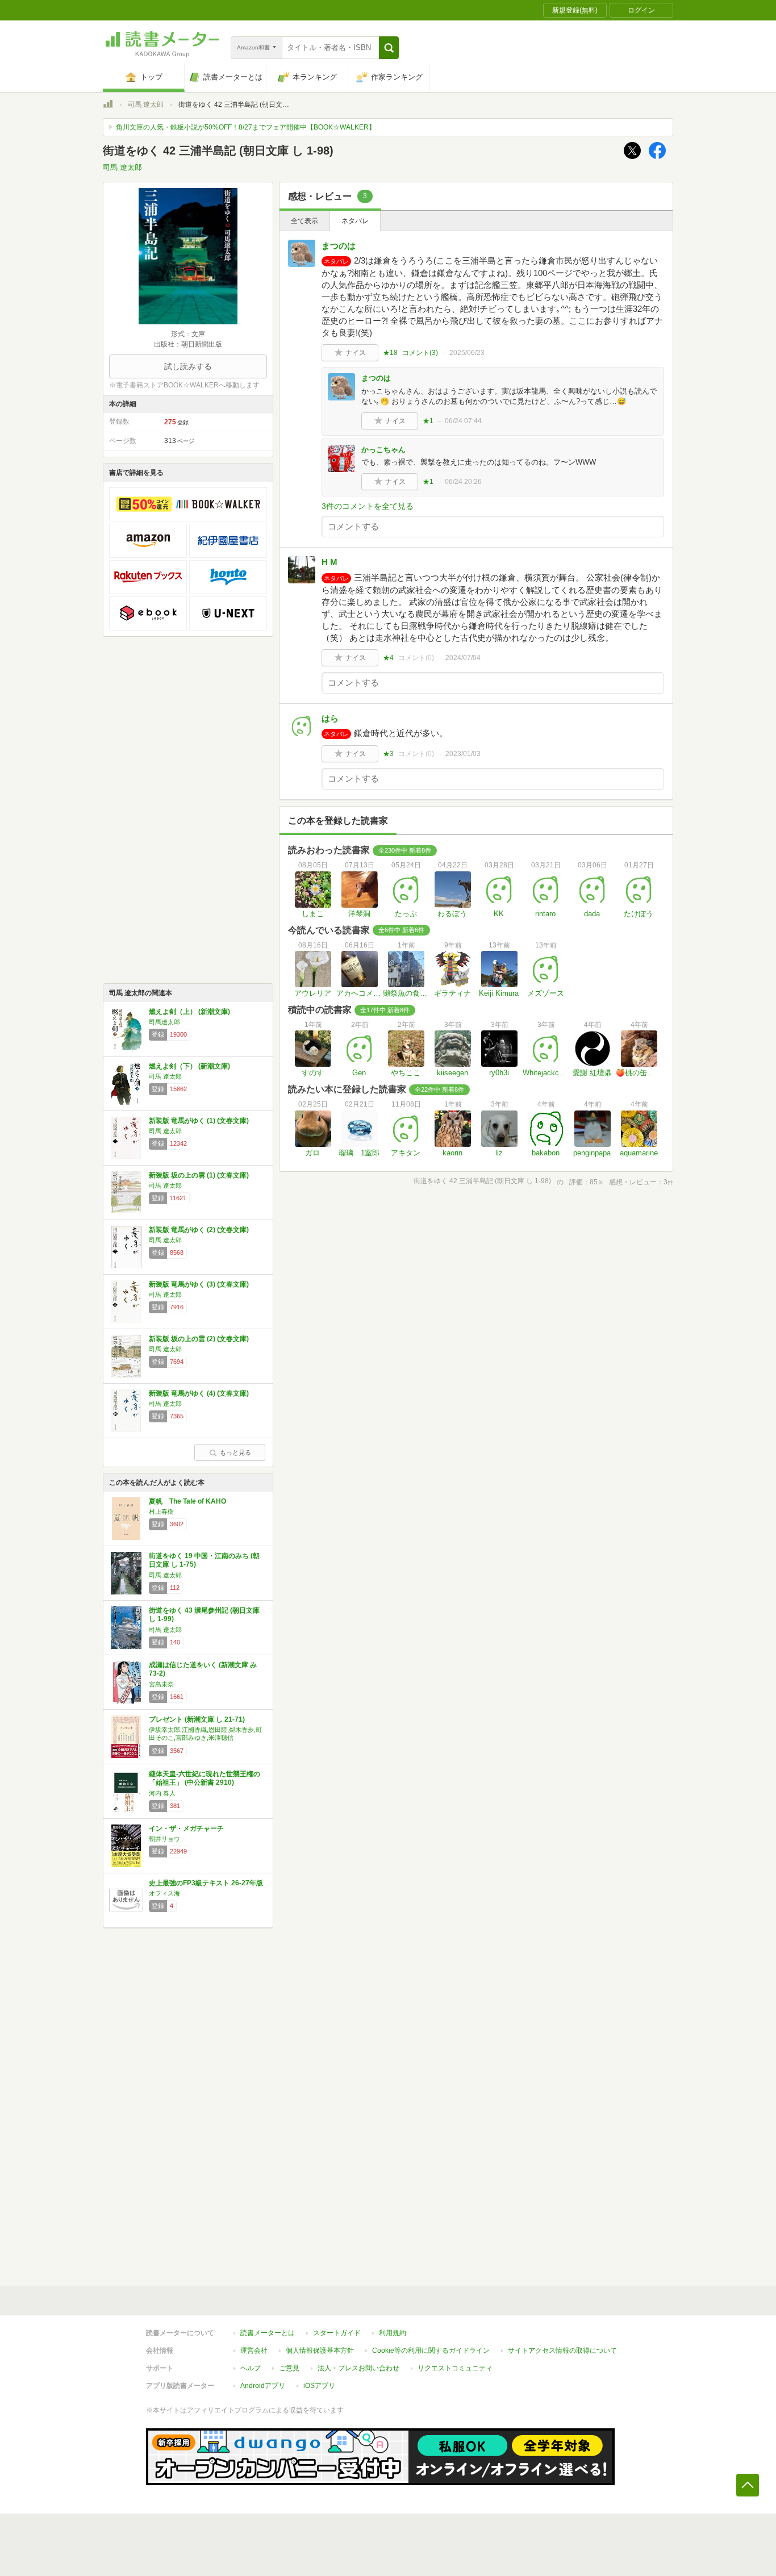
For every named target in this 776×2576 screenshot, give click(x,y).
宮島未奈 (161, 1684)
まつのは (339, 246)
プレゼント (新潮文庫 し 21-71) (197, 1719)
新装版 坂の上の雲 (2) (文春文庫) (199, 1339)
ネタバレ (355, 221)
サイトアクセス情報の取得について (562, 2350)
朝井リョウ (164, 1839)
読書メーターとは (268, 2333)
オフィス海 (164, 1893)
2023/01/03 (463, 754)
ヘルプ (251, 2368)
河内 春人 (162, 1793)
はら (330, 718)
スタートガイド (337, 2333)
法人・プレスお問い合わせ (358, 2368)
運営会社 (254, 2350)
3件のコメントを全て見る (368, 506)
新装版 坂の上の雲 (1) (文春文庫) (199, 1175)
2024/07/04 (463, 658)
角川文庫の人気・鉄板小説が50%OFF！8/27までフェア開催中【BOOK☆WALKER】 (246, 127)
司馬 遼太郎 (146, 105)
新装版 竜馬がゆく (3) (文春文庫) (199, 1284)
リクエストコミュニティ (455, 2368)
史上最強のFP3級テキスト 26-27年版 (206, 1883)
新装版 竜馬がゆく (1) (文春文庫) (199, 1121)
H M (329, 562)
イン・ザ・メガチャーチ (186, 1828)
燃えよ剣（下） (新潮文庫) (189, 1066)
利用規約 (393, 2333)
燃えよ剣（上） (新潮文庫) (189, 1012)
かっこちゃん (383, 450)
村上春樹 (161, 1512)
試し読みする (188, 366)
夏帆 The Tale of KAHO (187, 1501)
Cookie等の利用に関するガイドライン (431, 2350)
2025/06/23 (467, 353)
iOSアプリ (319, 2386)
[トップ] (108, 106)
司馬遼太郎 (164, 1022)
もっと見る (235, 1452)
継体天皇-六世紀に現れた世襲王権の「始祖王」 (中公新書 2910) (205, 1778)
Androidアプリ (263, 2386)
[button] (389, 48)
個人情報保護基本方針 (320, 2350)
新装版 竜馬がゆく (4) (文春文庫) (199, 1393)
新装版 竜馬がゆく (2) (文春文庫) (199, 1230)
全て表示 (304, 221)
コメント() (420, 353)
